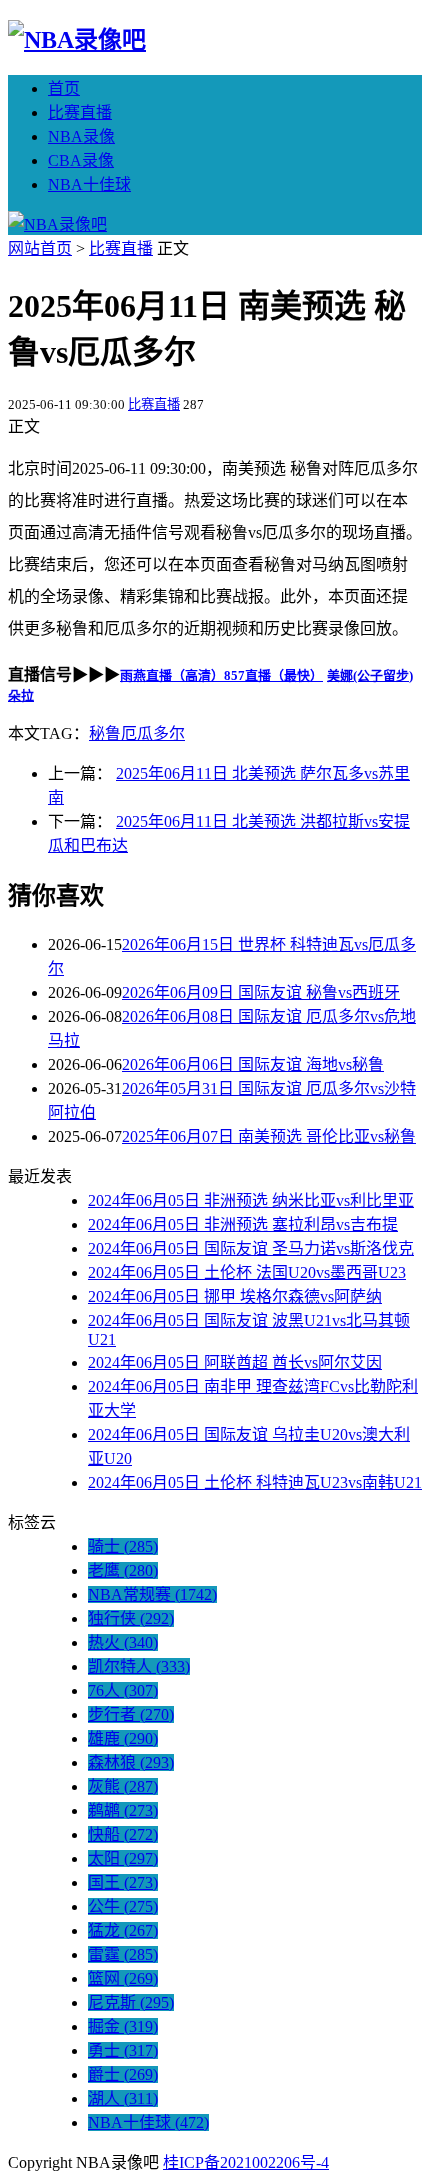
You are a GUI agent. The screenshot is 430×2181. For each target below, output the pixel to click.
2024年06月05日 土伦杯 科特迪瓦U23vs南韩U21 (255, 1482)
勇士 (123, 2050)
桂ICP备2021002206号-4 (246, 2162)
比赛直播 (80, 112)
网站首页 (40, 248)
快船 (123, 1834)
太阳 (123, 1858)
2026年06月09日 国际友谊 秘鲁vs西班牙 (261, 992)
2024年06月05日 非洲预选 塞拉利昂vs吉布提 (243, 1224)
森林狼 (131, 1762)
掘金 (123, 2026)
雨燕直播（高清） (172, 675)
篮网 (123, 1978)
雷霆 (123, 1954)
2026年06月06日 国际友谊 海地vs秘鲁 (253, 1064)
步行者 (131, 1714)
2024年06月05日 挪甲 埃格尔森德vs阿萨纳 (235, 1296)
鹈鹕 (123, 1810)
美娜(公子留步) (370, 675)
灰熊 (123, 1786)
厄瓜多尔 (153, 733)
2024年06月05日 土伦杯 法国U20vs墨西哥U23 (247, 1272)
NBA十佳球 (89, 184)
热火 (123, 1642)
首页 (64, 88)
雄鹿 (123, 1738)
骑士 (123, 1546)
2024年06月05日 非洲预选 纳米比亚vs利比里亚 (251, 1200)
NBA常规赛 (152, 1594)
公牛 (123, 1906)
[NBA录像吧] (77, 40)
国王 (123, 1882)
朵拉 (21, 695)
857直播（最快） (273, 675)
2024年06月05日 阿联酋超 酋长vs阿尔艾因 (235, 1362)
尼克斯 (131, 2002)
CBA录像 (81, 160)
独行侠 (131, 1618)
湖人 (123, 2098)
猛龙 (123, 1930)
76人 (123, 1690)
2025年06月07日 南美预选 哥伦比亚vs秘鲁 (269, 1136)
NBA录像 (81, 136)
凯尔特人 (139, 1666)
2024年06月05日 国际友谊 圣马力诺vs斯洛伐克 (251, 1248)
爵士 (123, 2074)
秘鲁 (105, 733)
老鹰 (123, 1570)
